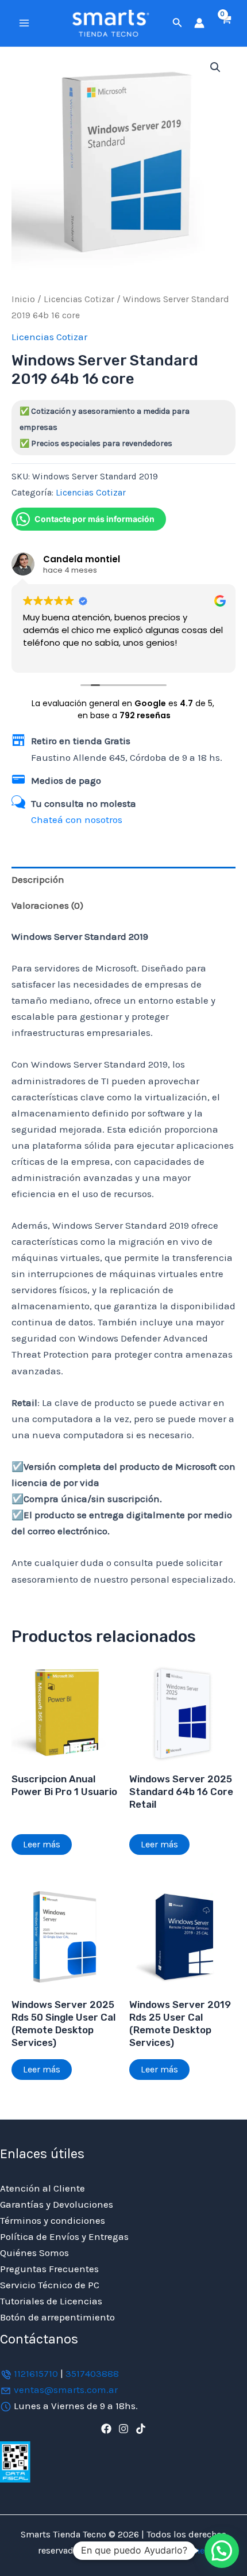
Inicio (23, 299)
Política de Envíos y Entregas (64, 2236)
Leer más (42, 1844)
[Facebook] (106, 2429)
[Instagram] (123, 2429)
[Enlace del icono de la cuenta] (199, 23)
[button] (177, 23)
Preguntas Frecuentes (49, 2269)
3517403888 (92, 2373)
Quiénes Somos (34, 2253)
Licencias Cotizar (79, 299)
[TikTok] (141, 2429)
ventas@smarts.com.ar (66, 2390)
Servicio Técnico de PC (50, 2285)
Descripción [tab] (38, 879)
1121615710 (36, 2373)
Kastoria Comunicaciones (155, 2550)
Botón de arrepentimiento (57, 2317)
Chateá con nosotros (77, 820)
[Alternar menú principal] (24, 23)
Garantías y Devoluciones (57, 2204)
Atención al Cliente (43, 2188)
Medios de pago (66, 780)
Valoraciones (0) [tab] (47, 905)
